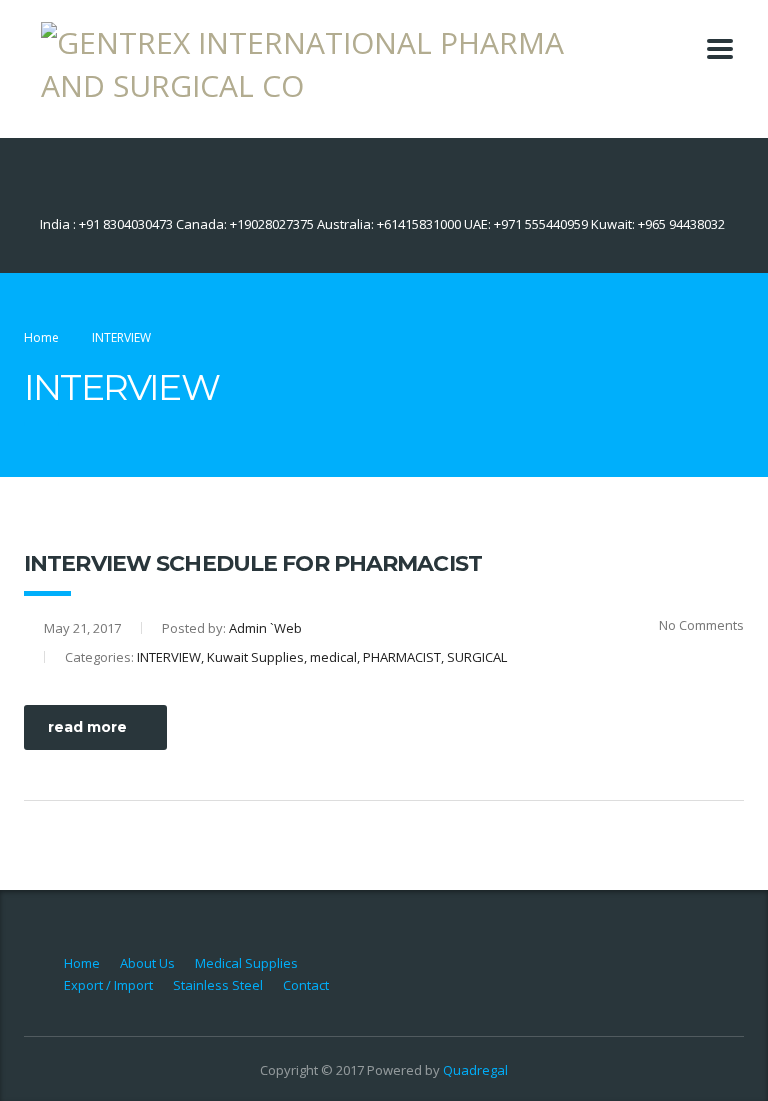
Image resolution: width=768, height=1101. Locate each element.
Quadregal (475, 1070)
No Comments (701, 625)
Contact (306, 985)
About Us (147, 963)
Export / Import (108, 985)
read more (87, 727)
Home (41, 337)
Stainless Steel (218, 985)
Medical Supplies (246, 963)
